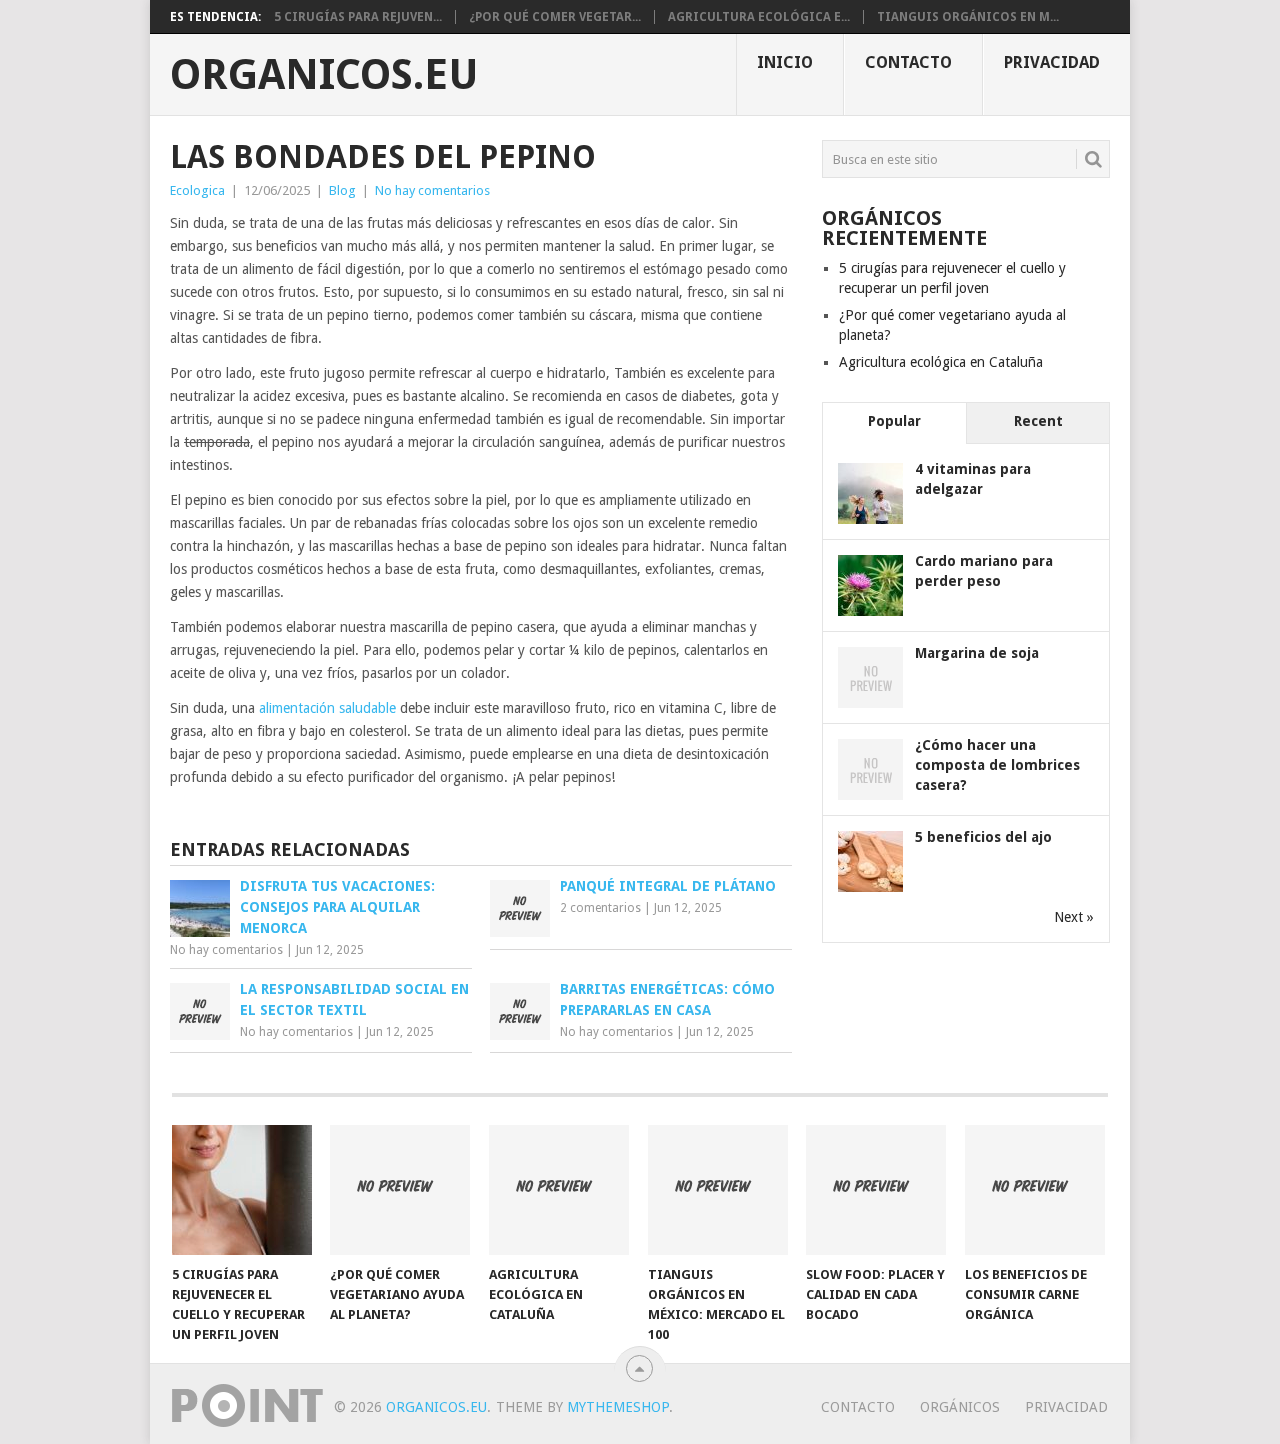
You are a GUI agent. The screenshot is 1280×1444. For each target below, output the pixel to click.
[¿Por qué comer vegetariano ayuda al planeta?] (400, 1190)
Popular (894, 421)
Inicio (785, 62)
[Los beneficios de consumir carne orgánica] (1035, 1190)
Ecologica (197, 190)
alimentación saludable (327, 708)
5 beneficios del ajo (983, 837)
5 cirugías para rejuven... (358, 17)
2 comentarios (600, 908)
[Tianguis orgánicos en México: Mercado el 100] (718, 1190)
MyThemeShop (618, 1407)
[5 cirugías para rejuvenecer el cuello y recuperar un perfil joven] (242, 1190)
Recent (1038, 421)
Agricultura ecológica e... (759, 17)
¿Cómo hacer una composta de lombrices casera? (997, 765)
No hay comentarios (432, 190)
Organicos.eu (324, 75)
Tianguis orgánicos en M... (968, 17)
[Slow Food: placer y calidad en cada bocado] (876, 1190)
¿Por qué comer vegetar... (555, 17)
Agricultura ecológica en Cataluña (941, 362)
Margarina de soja (977, 653)
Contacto (908, 62)
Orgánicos (960, 1407)
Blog (342, 190)
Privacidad (1052, 62)
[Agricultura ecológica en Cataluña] (559, 1190)
